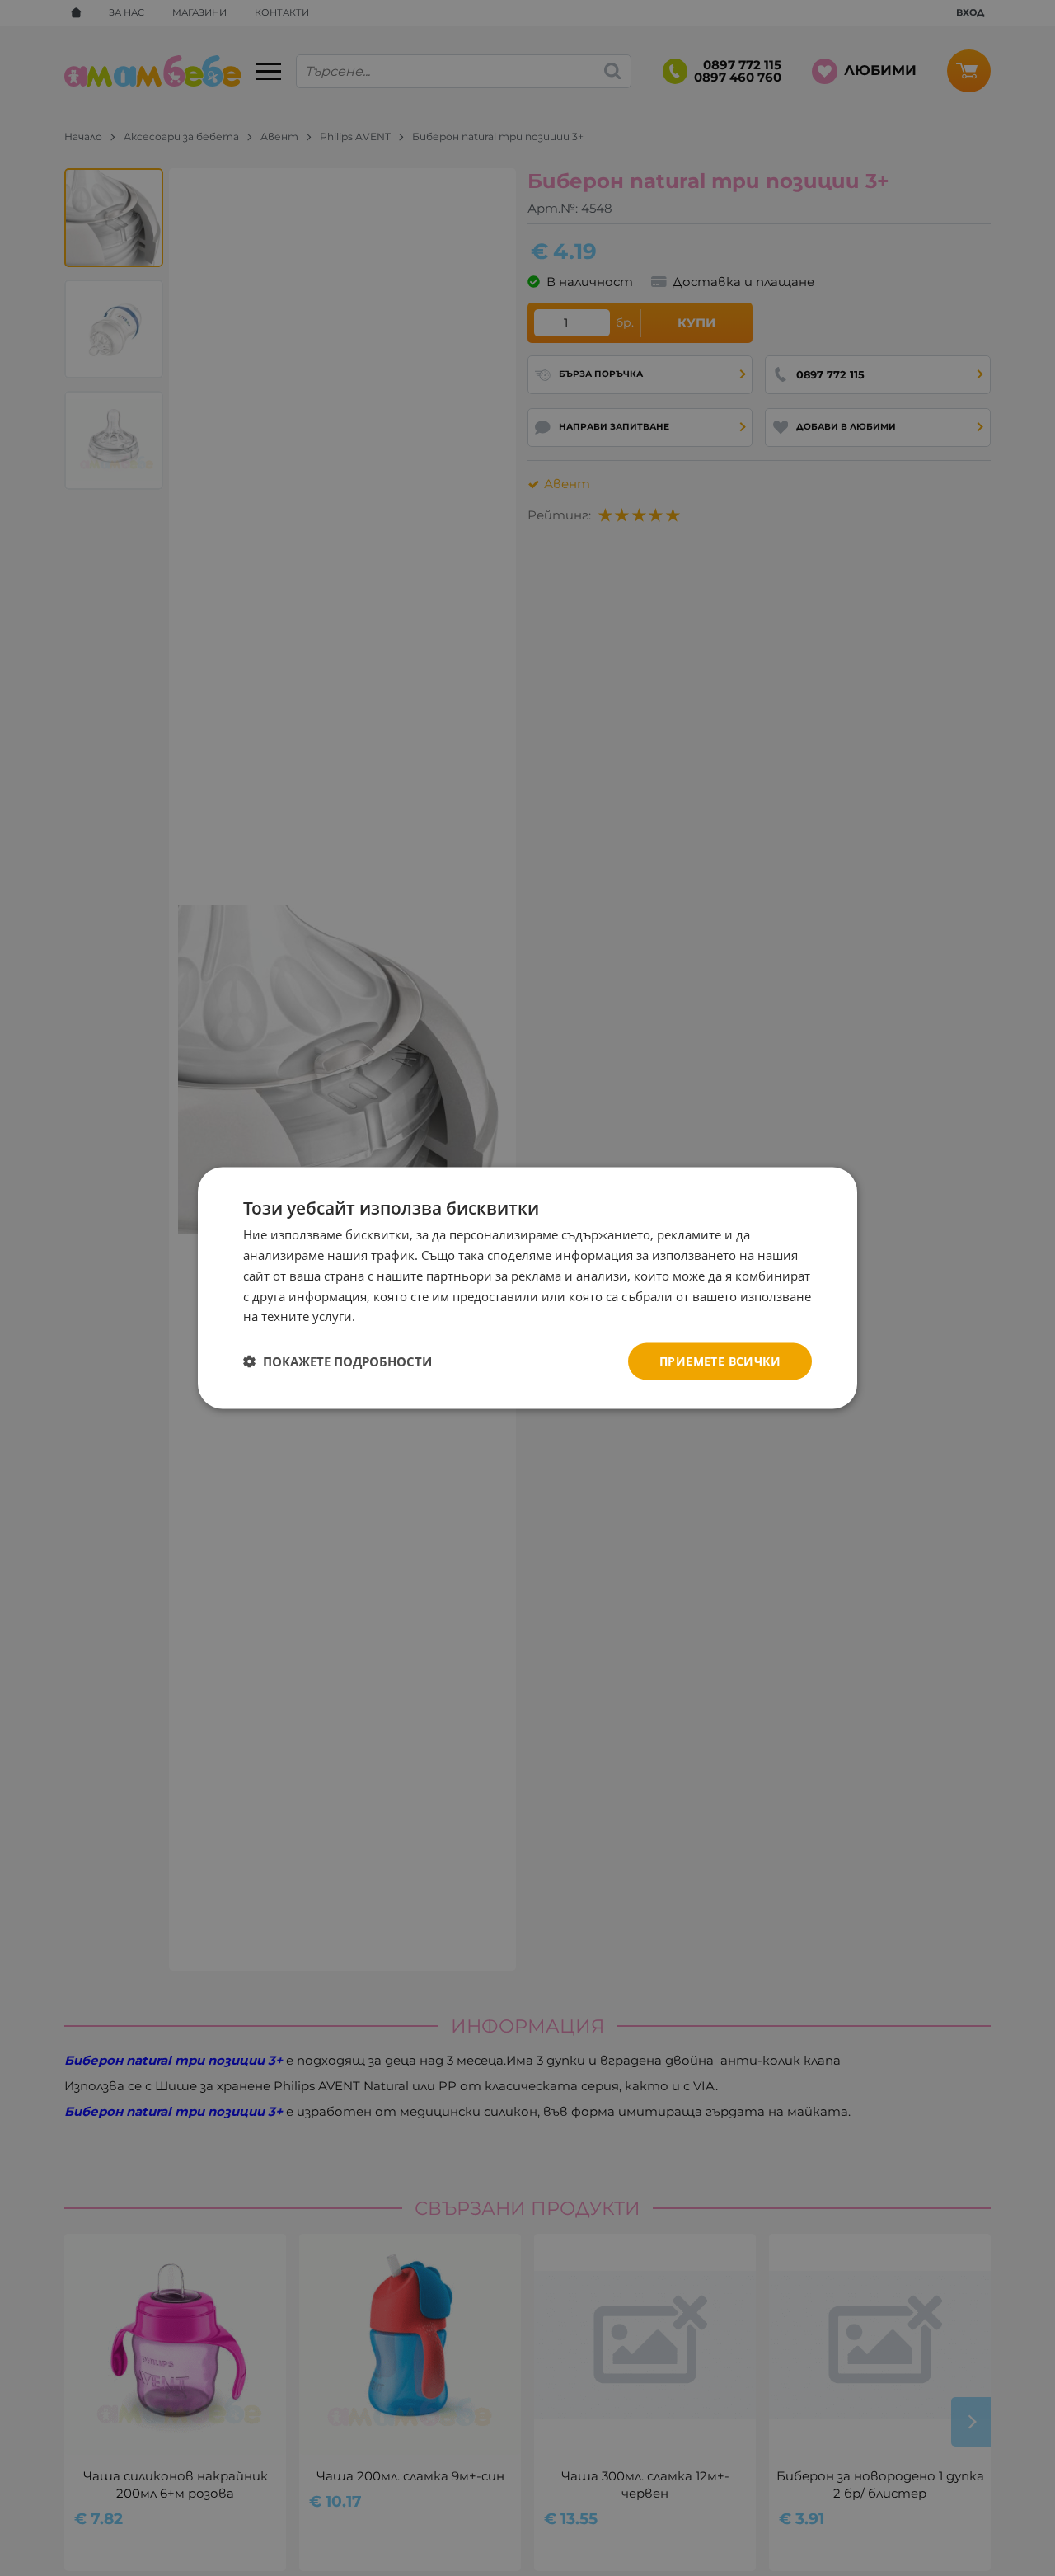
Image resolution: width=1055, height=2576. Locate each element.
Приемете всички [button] (720, 1361)
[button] (338, 1361)
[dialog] (527, 1288)
